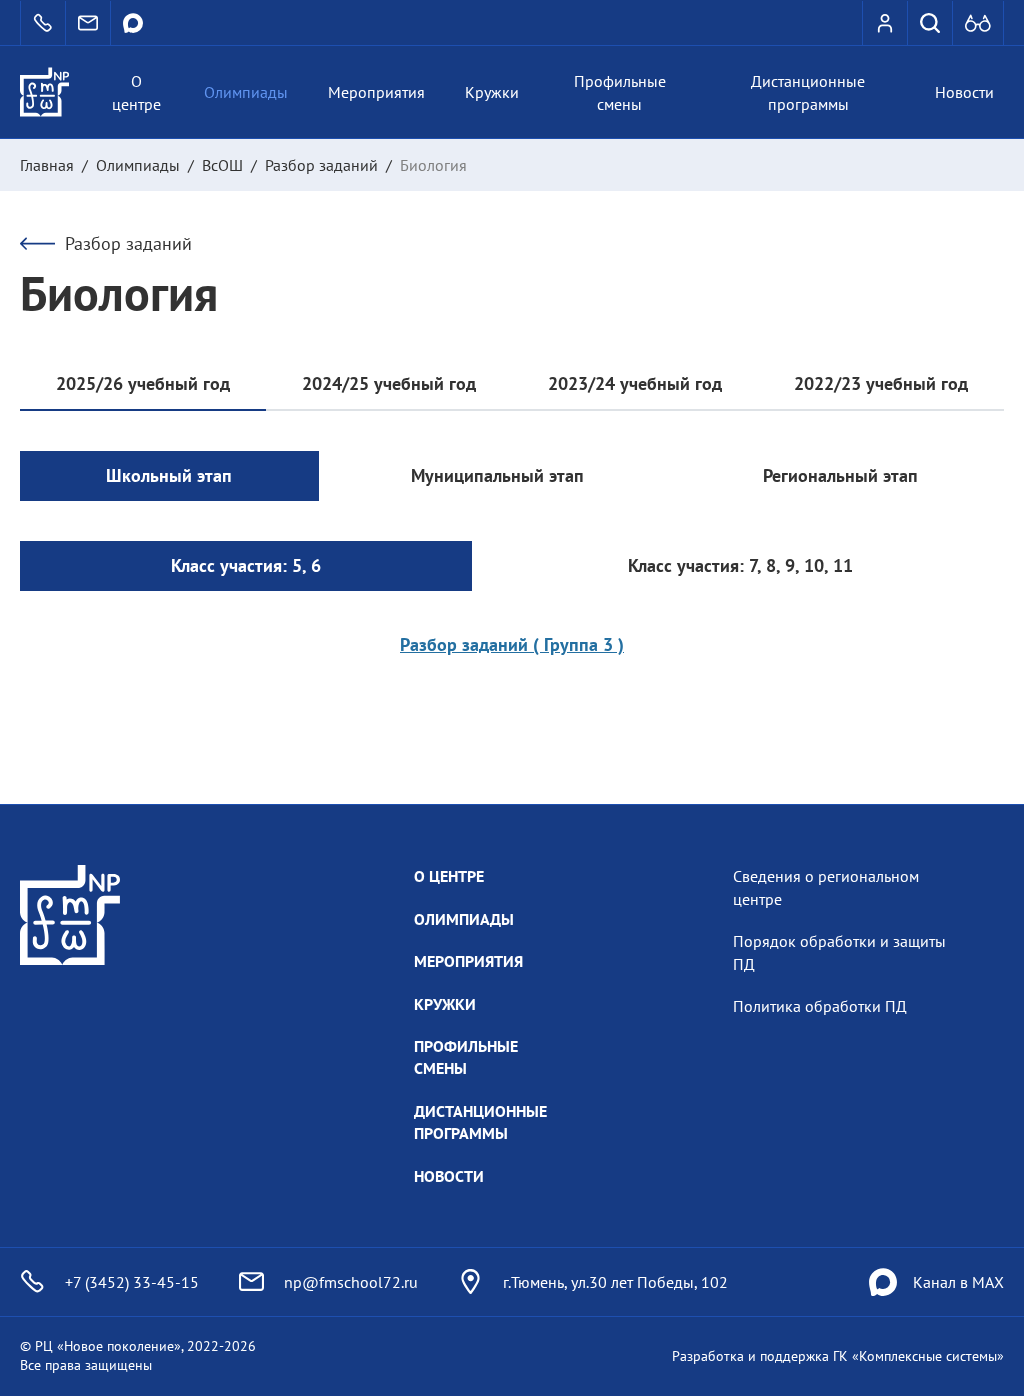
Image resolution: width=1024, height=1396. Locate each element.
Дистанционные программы (808, 92)
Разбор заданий (321, 165)
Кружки (492, 92)
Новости (964, 92)
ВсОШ (222, 165)
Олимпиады (246, 92)
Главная (47, 165)
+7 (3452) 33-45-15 (132, 1282)
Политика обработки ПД (820, 1006)
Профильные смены (620, 92)
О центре (136, 92)
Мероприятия (376, 92)
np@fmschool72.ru (351, 1282)
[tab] (143, 385)
